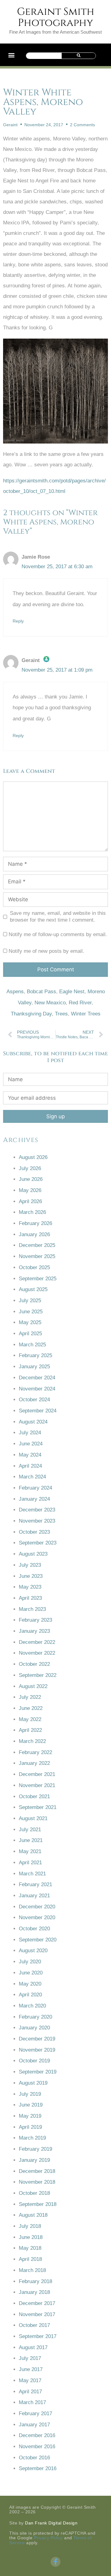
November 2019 (37, 2050)
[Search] (79, 56)
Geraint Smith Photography (56, 17)
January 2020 (34, 2028)
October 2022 (34, 1664)
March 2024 (32, 1477)
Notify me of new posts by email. (46, 951)
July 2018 (30, 2226)
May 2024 (30, 1455)
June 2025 (31, 1312)
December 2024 (37, 1378)
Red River (80, 1003)
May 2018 (30, 2248)
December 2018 (37, 2171)
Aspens (15, 992)
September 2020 (38, 1940)
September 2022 (38, 1675)
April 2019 (30, 2127)
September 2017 (38, 2336)
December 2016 (37, 2435)
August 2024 (33, 1422)
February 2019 (35, 2149)
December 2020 (37, 1907)
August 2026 (33, 1157)
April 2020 (30, 1995)
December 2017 (37, 2303)
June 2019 (31, 2105)
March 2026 (32, 1212)
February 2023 (35, 1620)
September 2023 (38, 1543)
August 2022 (33, 1686)
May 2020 (30, 1984)
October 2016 (34, 2458)
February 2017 (35, 2413)
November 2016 (37, 2447)
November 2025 (37, 1256)
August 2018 (33, 2215)
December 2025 (37, 1245)
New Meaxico (50, 1003)
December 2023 (37, 1510)
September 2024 (38, 1411)
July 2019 (30, 2094)
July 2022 (30, 1697)
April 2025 (30, 1334)
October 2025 (34, 1267)
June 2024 (31, 1444)
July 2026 (30, 1168)
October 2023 (34, 1532)
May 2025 (30, 1322)
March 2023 (32, 1609)
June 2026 (31, 1179)
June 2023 (31, 1576)
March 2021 (32, 1874)
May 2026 (30, 1190)
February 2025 (35, 1355)
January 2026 (34, 1234)
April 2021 (30, 1863)
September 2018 (38, 2204)
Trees (61, 1014)
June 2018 (31, 2237)
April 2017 (30, 2392)
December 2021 (37, 1774)
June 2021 (31, 1840)
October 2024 (34, 1400)
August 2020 (33, 1951)
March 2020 (32, 2006)
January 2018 (34, 2292)
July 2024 (30, 1433)
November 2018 (37, 2182)
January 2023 (34, 1631)
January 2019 (34, 2160)
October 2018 (34, 2193)
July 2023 (30, 1565)
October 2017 (34, 2325)
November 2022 (37, 1653)
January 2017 (34, 2425)
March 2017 (32, 2402)
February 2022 (35, 1752)
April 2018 (30, 2259)
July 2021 (30, 1830)
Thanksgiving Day (31, 1014)
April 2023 (30, 1598)
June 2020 (31, 1973)
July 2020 (30, 1962)
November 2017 (37, 2314)
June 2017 (31, 2369)
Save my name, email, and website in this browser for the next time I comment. (58, 917)
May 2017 (30, 2380)
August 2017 (33, 2347)
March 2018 (32, 2270)
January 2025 (34, 1367)
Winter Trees (86, 1014)
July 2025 (30, 1301)
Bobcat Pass (41, 992)
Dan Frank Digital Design (51, 2523)
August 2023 (33, 1554)
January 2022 (34, 1763)
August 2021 (33, 1818)
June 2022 (31, 1708)
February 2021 (35, 1884)
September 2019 (38, 2072)
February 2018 (35, 2281)
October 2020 (34, 1929)
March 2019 (32, 2138)
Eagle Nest (72, 992)
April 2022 (30, 1730)
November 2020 (37, 1917)
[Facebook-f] (55, 2562)
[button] (11, 55)
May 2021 (30, 1851)
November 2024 (37, 1389)
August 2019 (33, 2083)
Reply (18, 621)
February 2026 (35, 1223)
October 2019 (34, 2061)
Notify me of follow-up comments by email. (58, 934)
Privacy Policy (48, 2538)
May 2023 (30, 1587)
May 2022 (30, 1719)
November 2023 (37, 1521)
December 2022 (37, 1642)
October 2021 (34, 1797)
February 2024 (35, 1488)
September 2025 (38, 1279)
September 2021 (38, 1807)
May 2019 (30, 2116)
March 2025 (32, 1345)
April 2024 (30, 1466)
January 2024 (34, 1499)
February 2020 (35, 2017)
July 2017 (30, 2358)
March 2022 (32, 1741)
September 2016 (38, 2468)
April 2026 (30, 1201)
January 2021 (34, 1896)
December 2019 (37, 2039)
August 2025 (33, 1289)
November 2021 (37, 1785)
